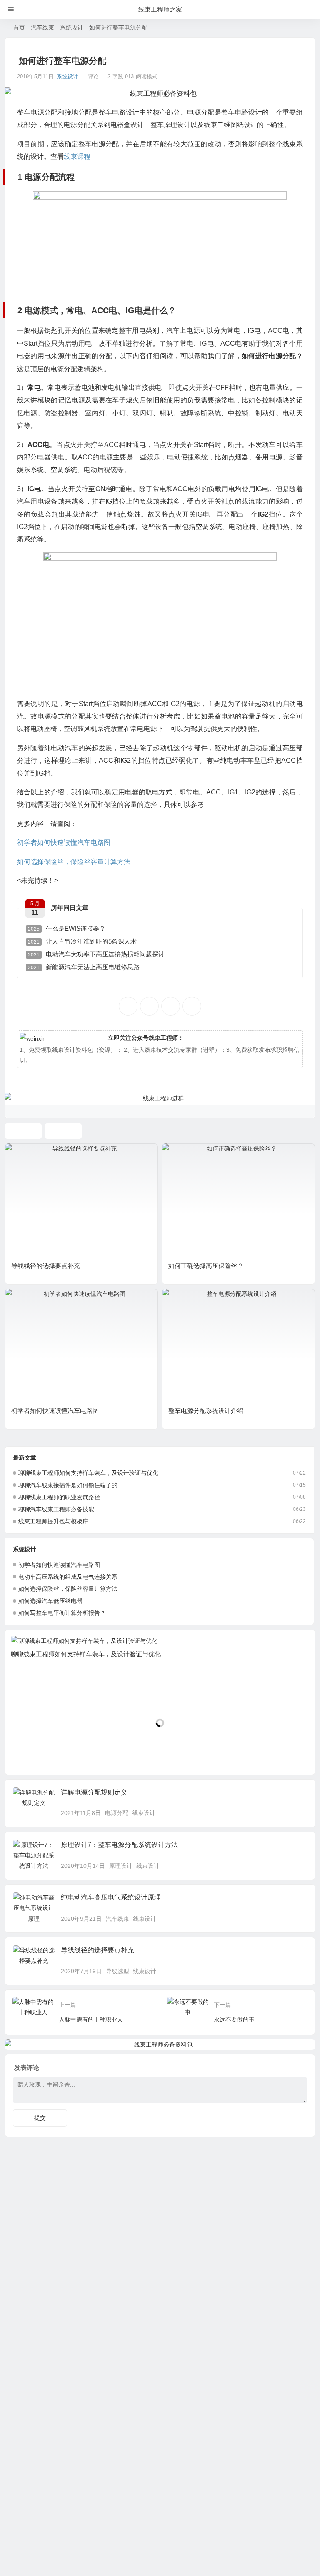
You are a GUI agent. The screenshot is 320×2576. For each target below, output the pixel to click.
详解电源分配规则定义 (94, 1792)
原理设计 (121, 1866)
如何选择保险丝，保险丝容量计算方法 (74, 862)
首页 (19, 27)
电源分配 (117, 1813)
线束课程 (77, 156)
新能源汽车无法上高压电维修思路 (84, 967)
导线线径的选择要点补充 (46, 1266)
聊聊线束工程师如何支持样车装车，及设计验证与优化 (88, 1473)
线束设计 (144, 1813)
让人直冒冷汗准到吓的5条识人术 (82, 941)
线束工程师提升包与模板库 (53, 1521)
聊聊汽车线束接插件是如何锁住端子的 (68, 1485)
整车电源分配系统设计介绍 (206, 1411)
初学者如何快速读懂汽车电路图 (64, 842)
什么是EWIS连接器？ (67, 928)
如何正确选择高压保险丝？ (206, 1266)
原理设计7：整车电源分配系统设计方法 (119, 1845)
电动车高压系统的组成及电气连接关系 (68, 1577)
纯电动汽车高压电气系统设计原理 (111, 1897)
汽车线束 (42, 27)
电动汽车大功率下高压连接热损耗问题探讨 (96, 954)
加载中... (29, 1754)
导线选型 (117, 1971)
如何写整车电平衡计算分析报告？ (62, 1613)
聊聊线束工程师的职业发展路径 (59, 1497)
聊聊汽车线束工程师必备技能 (56, 1509)
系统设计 (72, 27)
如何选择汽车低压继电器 (50, 1601)
